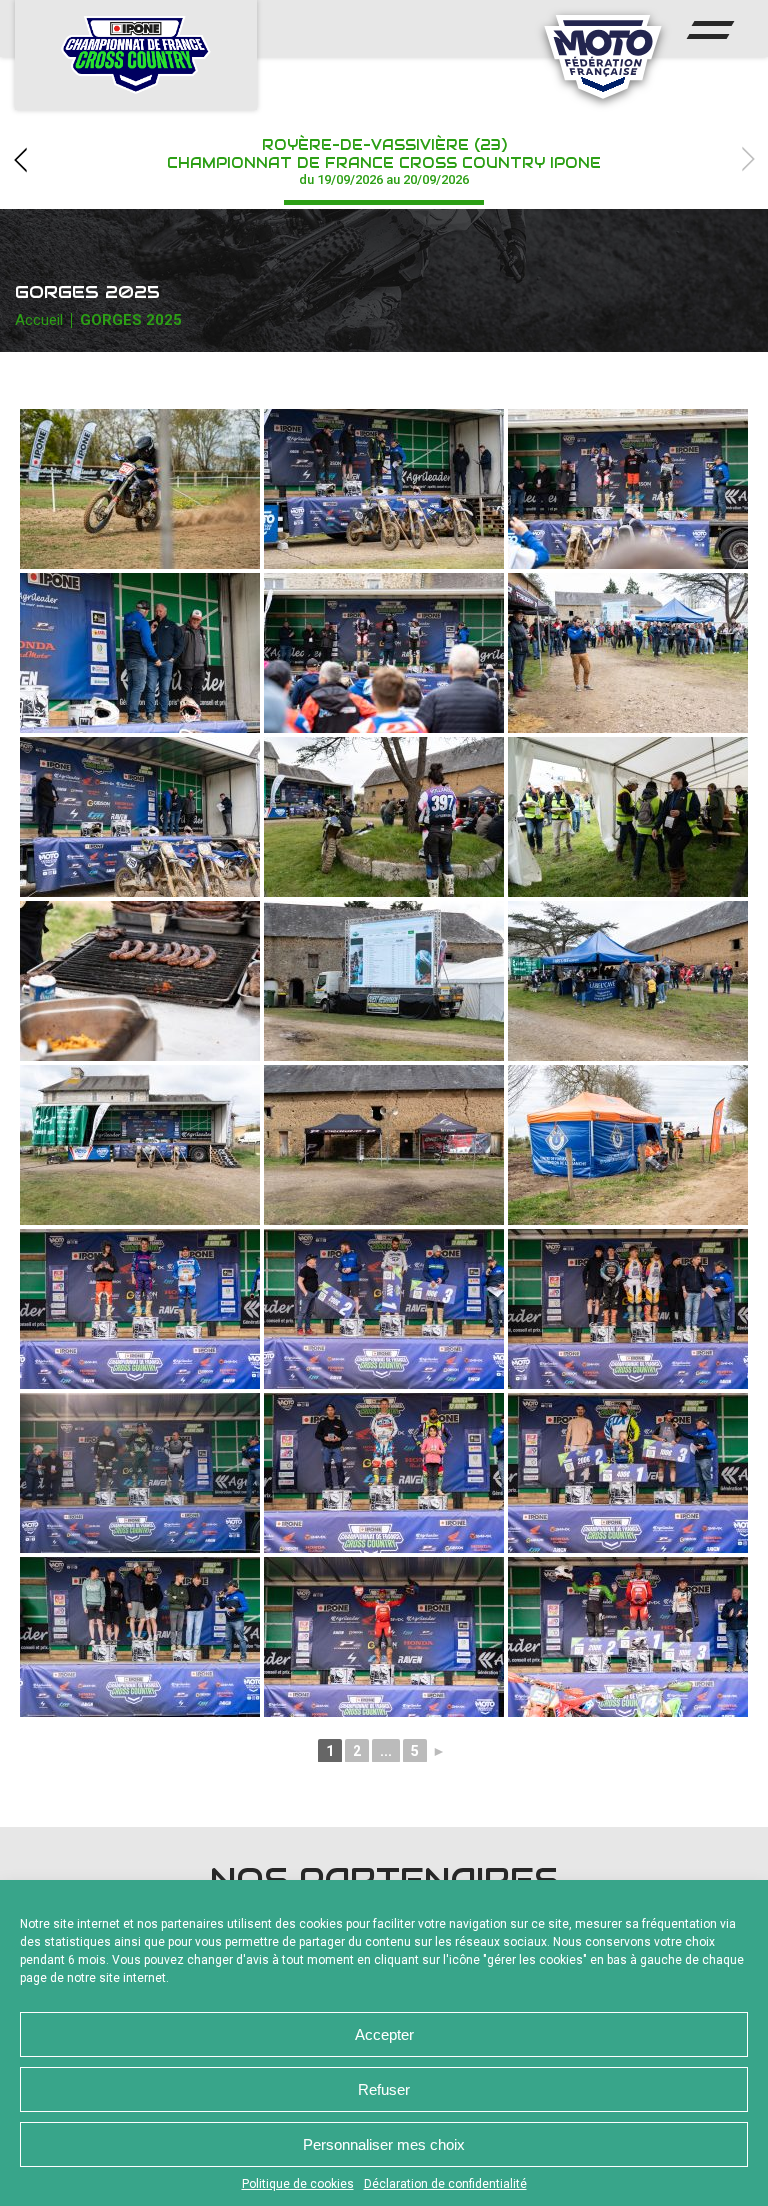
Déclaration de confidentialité (445, 2184)
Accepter (384, 2034)
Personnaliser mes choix (384, 2144)
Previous (20, 159)
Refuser (384, 2089)
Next (748, 159)
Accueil (39, 320)
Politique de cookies (298, 2184)
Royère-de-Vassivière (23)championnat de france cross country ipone (384, 161)
